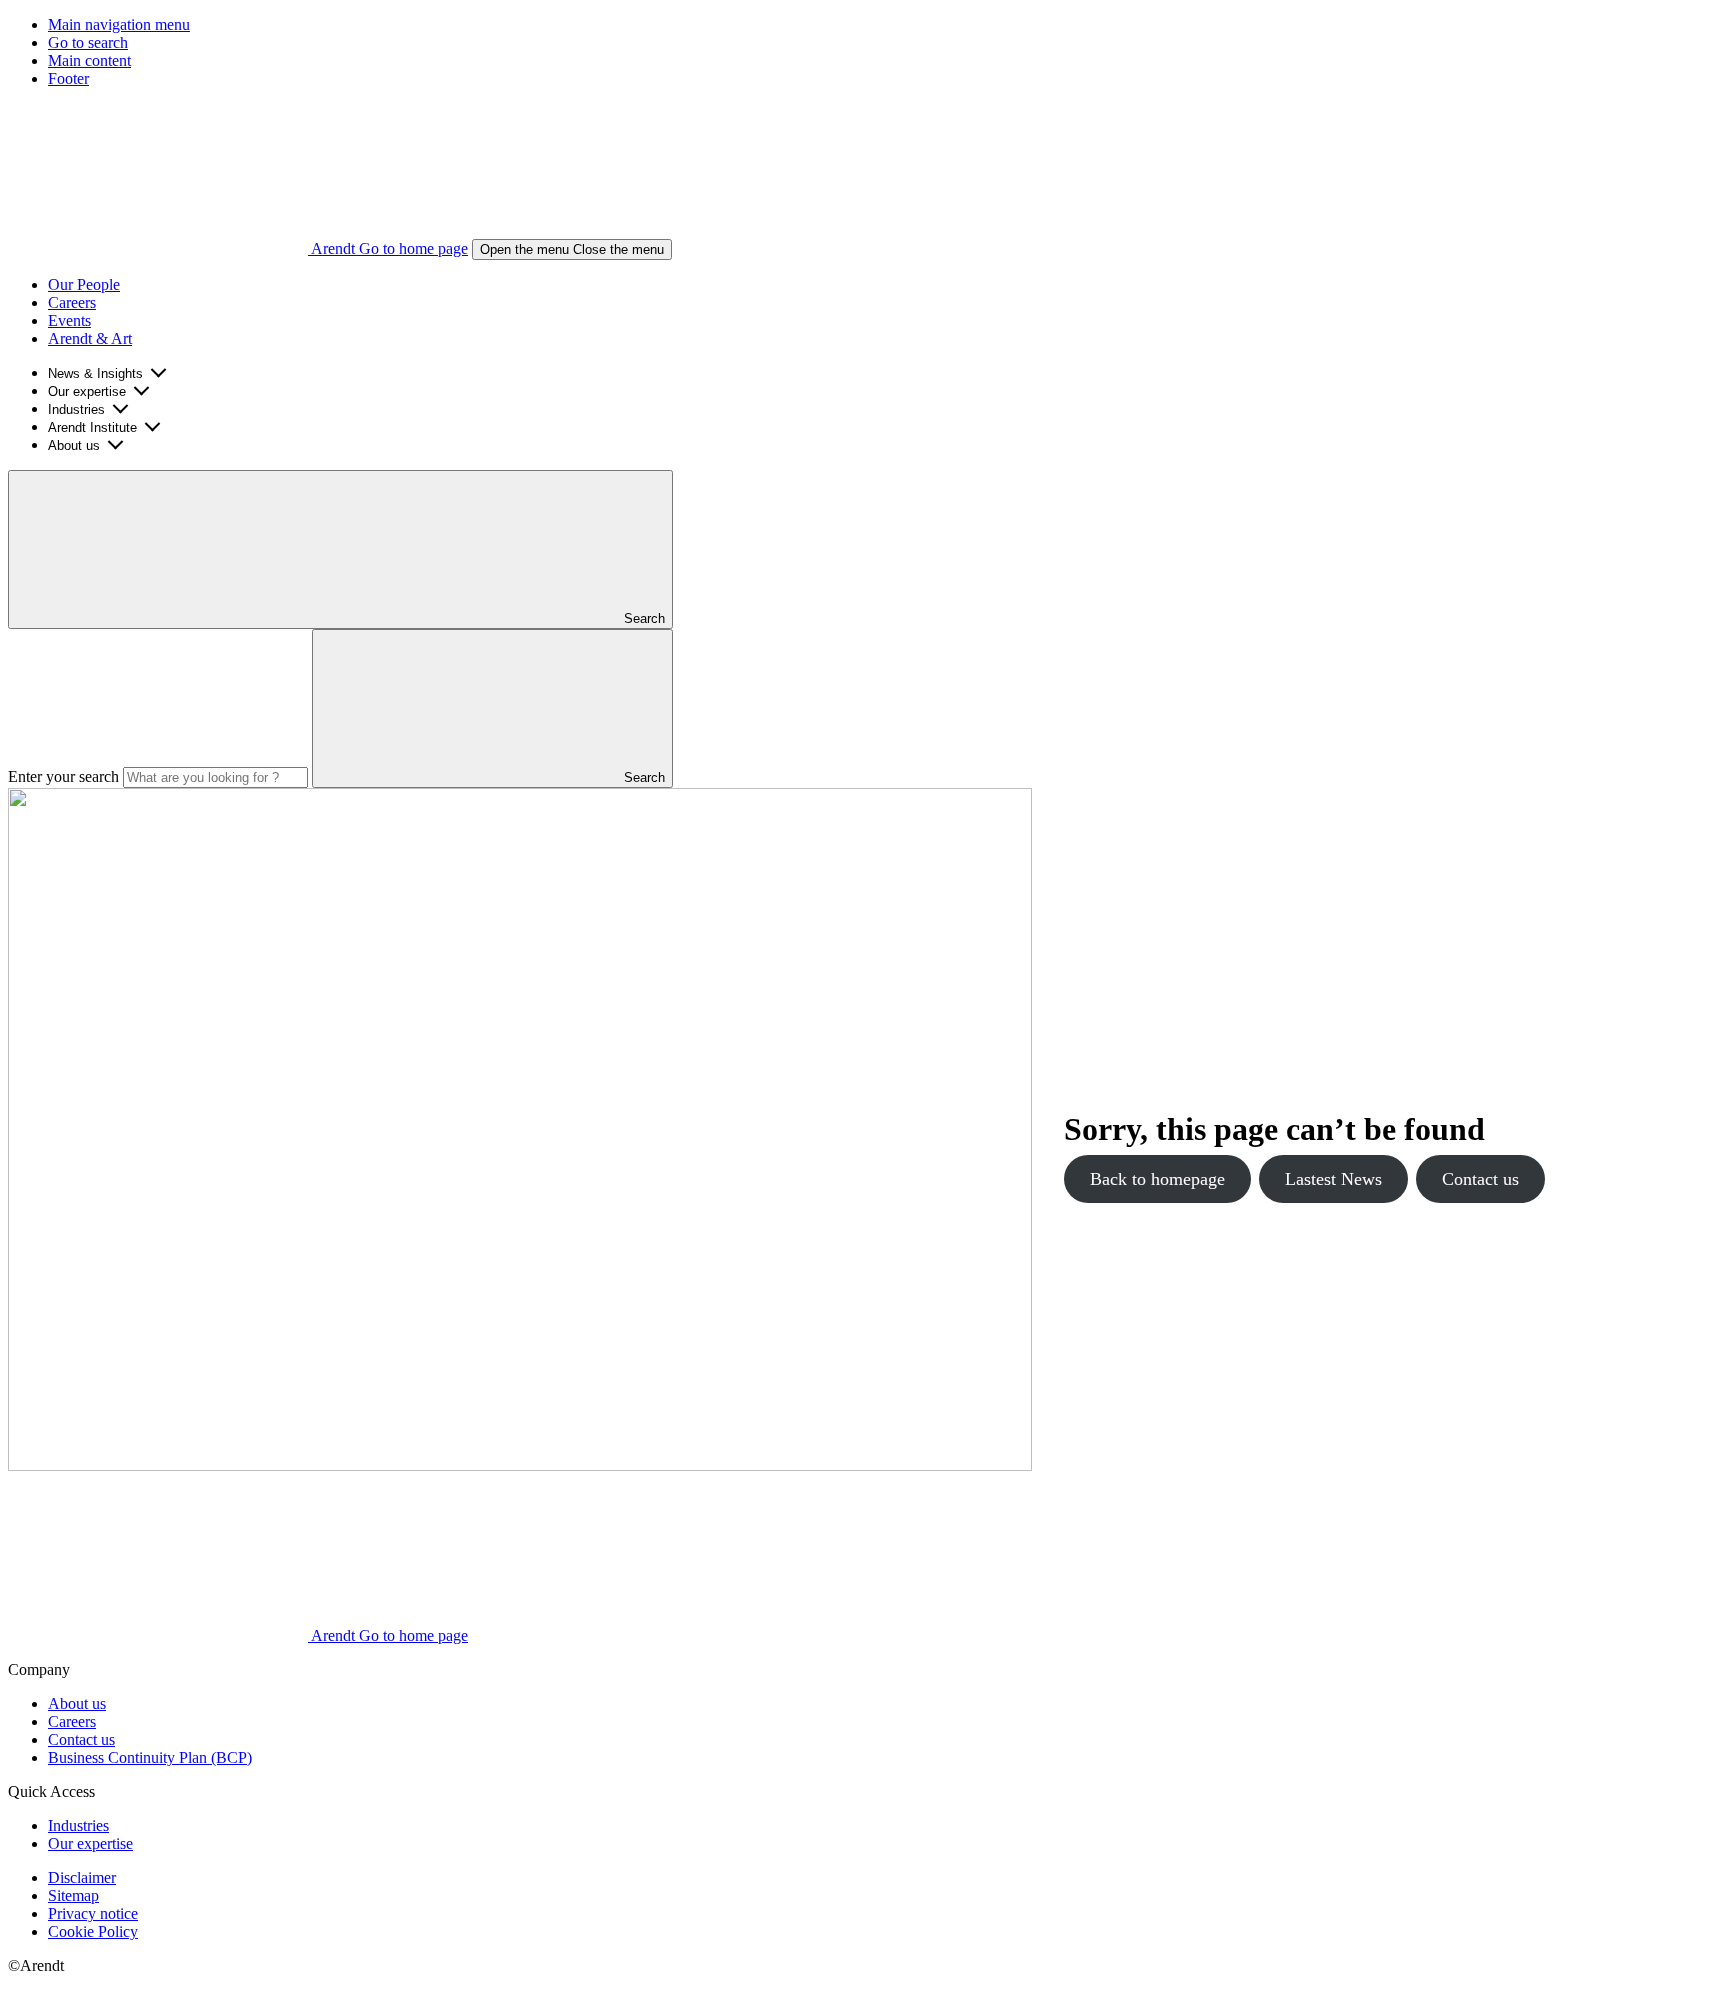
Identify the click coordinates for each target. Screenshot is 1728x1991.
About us (74, 445)
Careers (72, 302)
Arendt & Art (90, 338)
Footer (68, 78)
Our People (84, 284)
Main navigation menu (119, 24)
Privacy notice (93, 1913)
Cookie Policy (93, 1931)
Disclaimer (82, 1877)
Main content (89, 60)
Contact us (1480, 1179)
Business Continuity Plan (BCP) (150, 1757)
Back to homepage (1157, 1179)
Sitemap (73, 1895)
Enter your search (63, 776)
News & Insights (95, 373)
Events (69, 320)
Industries (76, 409)
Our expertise (87, 391)
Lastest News (1333, 1179)
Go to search (88, 42)
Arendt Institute (92, 427)
